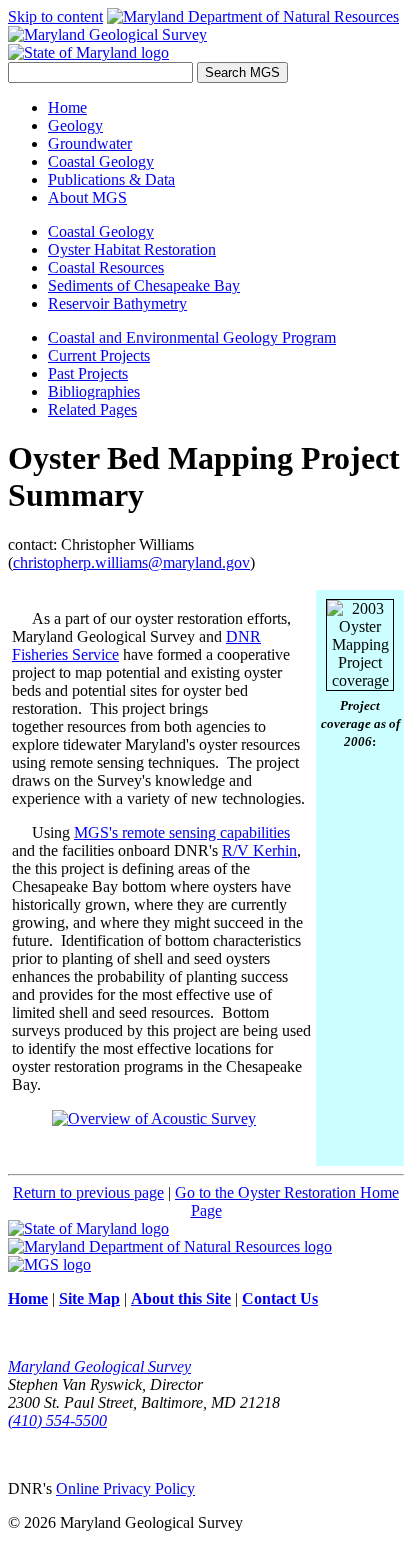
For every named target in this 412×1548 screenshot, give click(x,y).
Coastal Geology (101, 161)
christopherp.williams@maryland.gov (131, 562)
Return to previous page (88, 1192)
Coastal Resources (106, 267)
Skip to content (55, 16)
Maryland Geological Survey (99, 1366)
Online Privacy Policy (125, 1488)
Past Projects (88, 373)
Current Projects (99, 355)
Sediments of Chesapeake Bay (144, 285)
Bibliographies (94, 391)
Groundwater (90, 143)
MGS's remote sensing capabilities (182, 832)
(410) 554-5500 (57, 1420)
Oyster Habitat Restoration (132, 249)
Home (67, 107)
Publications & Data (111, 179)
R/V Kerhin (259, 850)
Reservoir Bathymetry (117, 303)
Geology (75, 125)
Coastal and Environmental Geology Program (192, 337)
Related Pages (92, 409)
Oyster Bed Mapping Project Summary (204, 476)
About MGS (87, 197)
